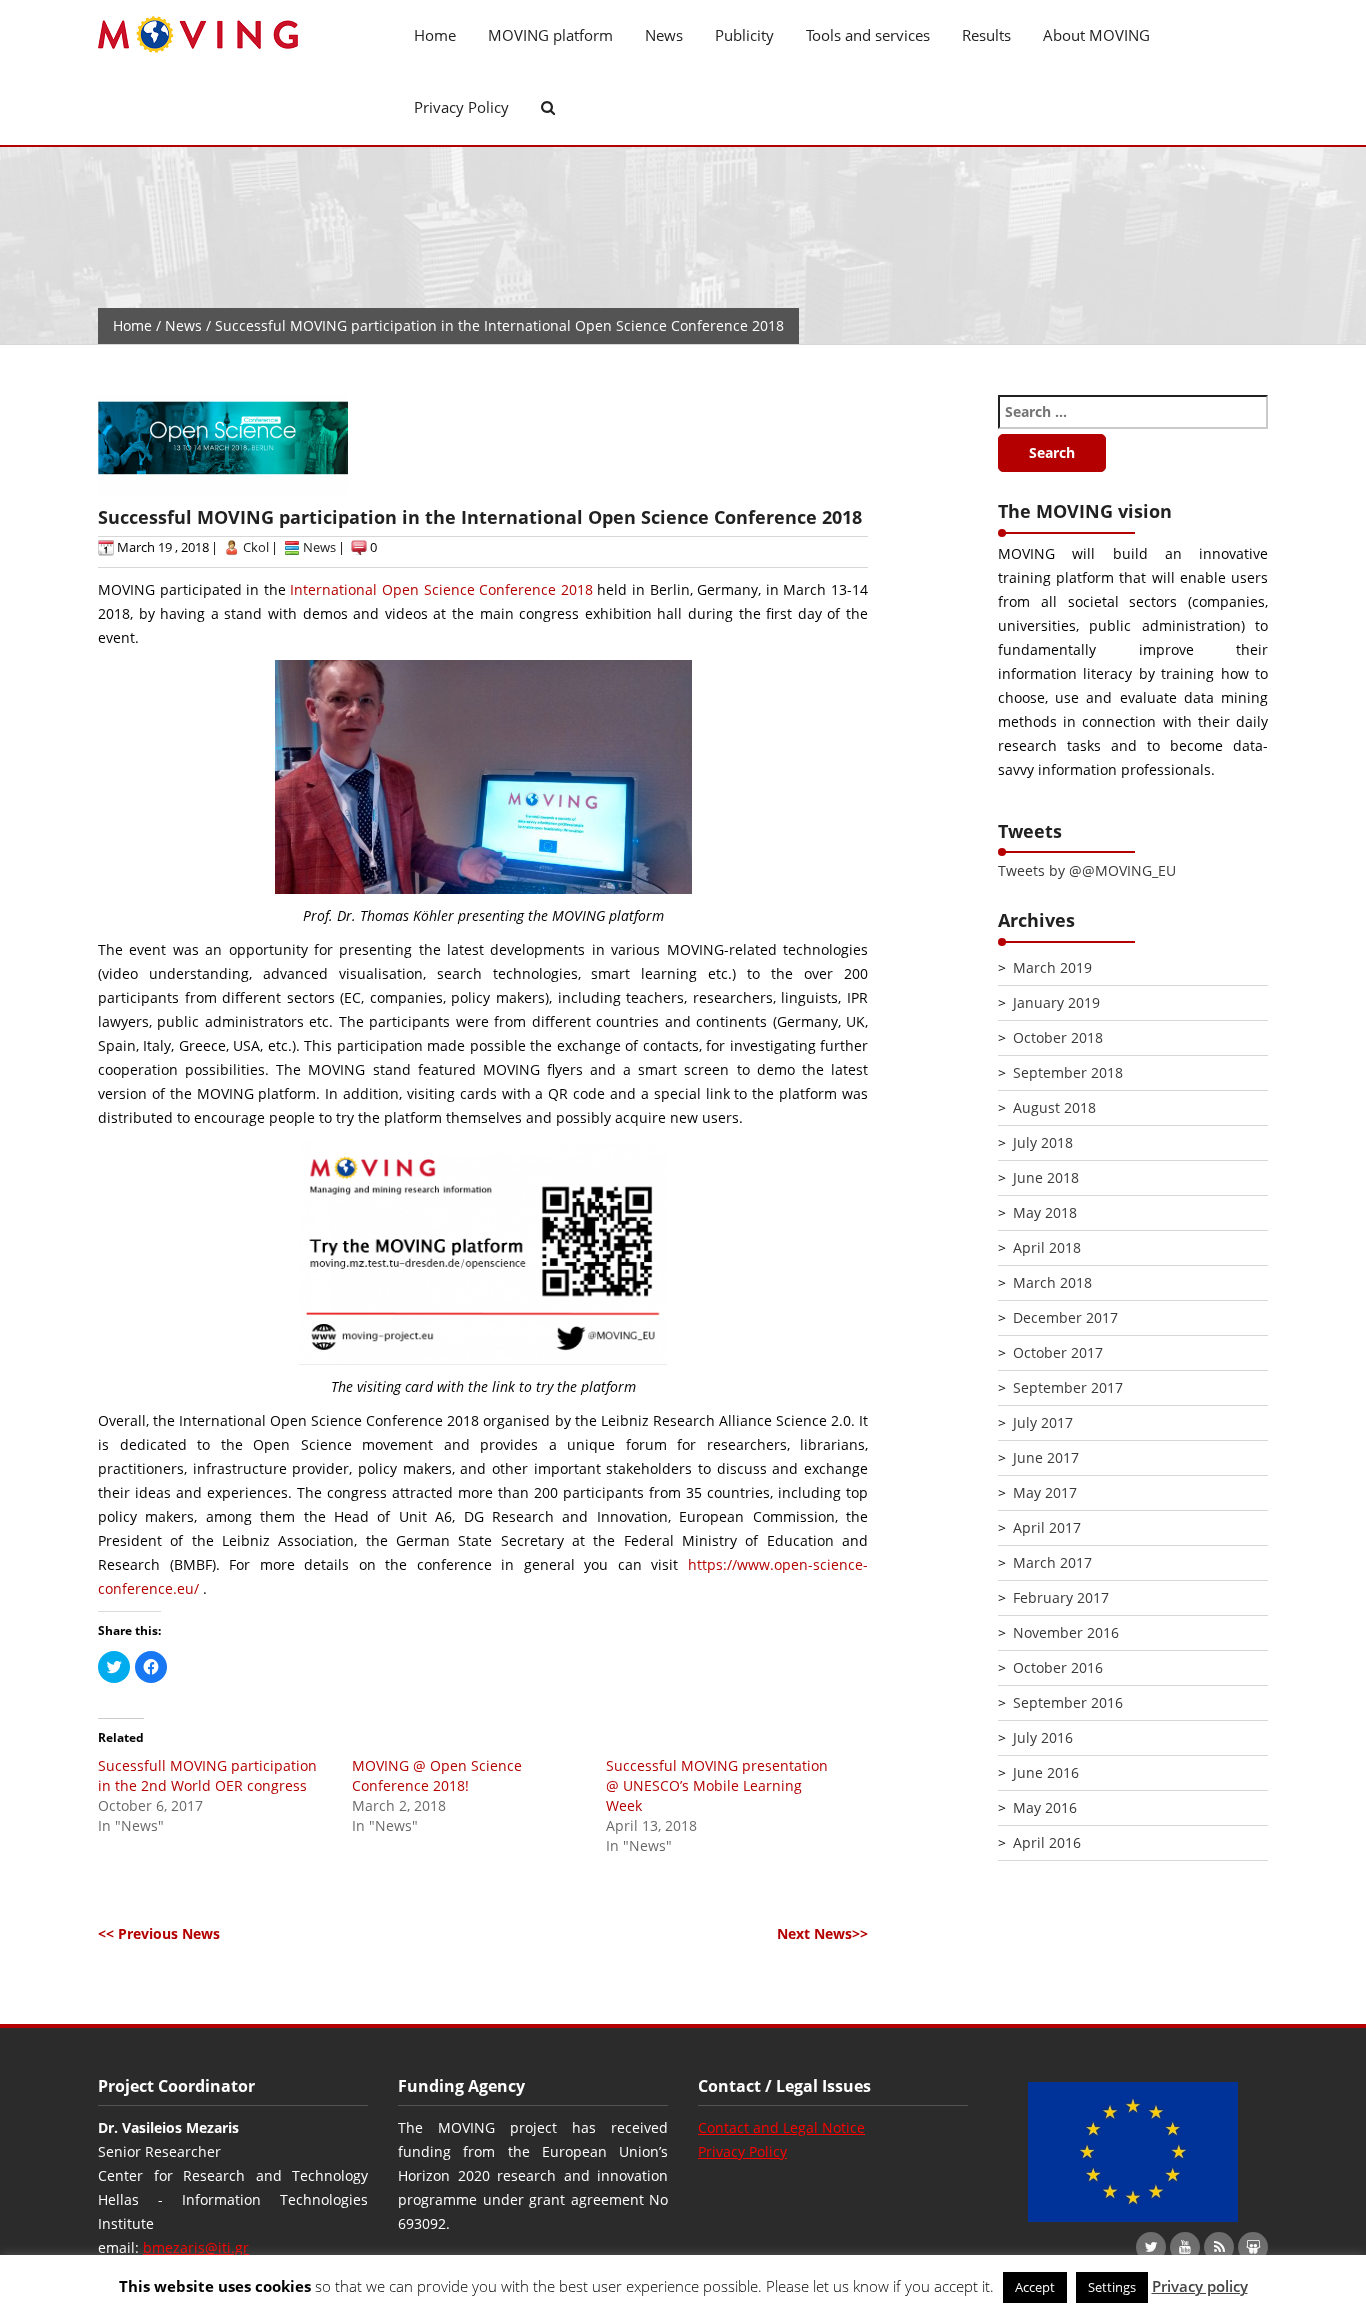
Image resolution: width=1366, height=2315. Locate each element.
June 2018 (1046, 1177)
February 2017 (1061, 1597)
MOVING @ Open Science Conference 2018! (437, 1775)
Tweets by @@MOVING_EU (1087, 870)
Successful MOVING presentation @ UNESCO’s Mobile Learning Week (717, 1785)
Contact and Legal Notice (781, 2127)
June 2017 (1046, 1457)
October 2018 (1058, 1037)
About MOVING (1096, 35)
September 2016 (1068, 1702)
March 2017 (1052, 1562)
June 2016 (1046, 1772)
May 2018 (1045, 1212)
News (664, 35)
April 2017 (1047, 1527)
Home (435, 35)
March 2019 (1052, 967)
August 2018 (1054, 1107)
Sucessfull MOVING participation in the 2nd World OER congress (207, 1775)
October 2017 (1058, 1352)
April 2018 (1047, 1247)
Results (986, 35)
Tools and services (868, 35)
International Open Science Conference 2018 (441, 589)
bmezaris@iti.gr (196, 2247)
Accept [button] (1035, 2287)
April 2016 (1047, 1842)
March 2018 (1052, 1282)
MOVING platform (550, 35)
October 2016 (1058, 1667)
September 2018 (1068, 1072)
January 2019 (1056, 1002)
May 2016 (1045, 1807)
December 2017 (1065, 1317)
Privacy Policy (461, 107)
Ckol (256, 547)
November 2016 (1066, 1632)
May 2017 (1045, 1492)
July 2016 (1043, 1737)
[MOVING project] (233, 35)
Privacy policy (1200, 2286)
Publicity (744, 35)
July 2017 (1043, 1422)
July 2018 (1043, 1142)
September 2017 (1068, 1387)
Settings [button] (1112, 2287)
